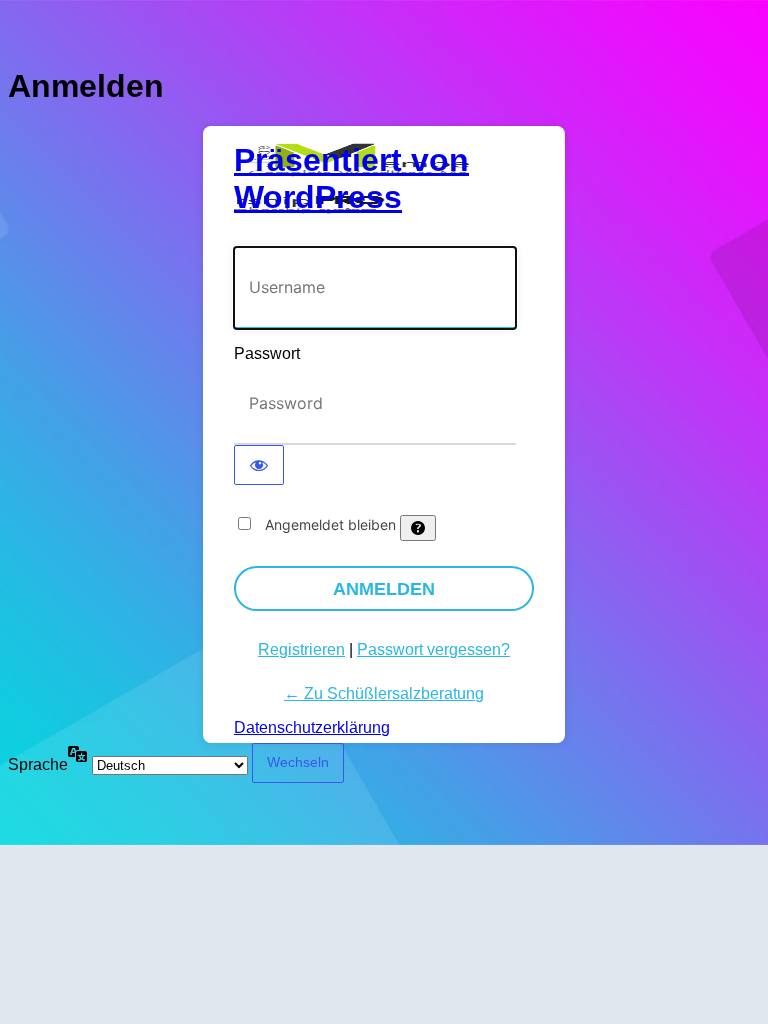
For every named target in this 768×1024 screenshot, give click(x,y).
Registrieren (301, 649)
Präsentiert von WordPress (351, 178)
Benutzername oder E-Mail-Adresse (357, 236)
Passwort (267, 353)
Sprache (38, 764)
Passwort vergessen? (433, 649)
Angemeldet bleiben (330, 524)
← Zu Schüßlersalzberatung (384, 693)
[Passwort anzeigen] (259, 465)
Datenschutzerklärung (312, 727)
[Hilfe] (418, 528)
